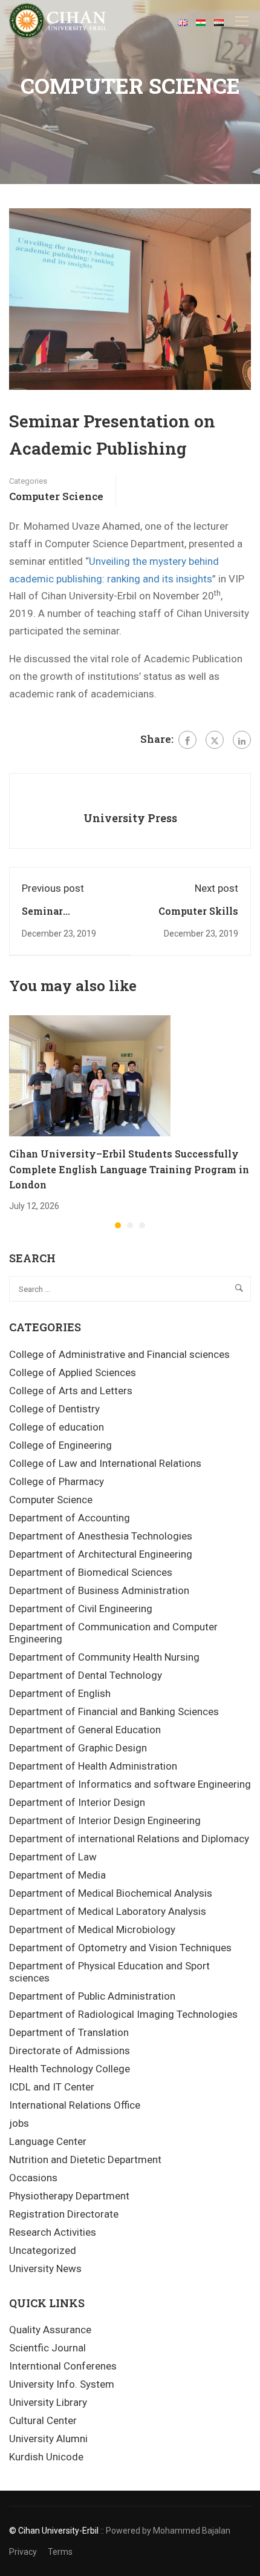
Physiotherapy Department (69, 2196)
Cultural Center (43, 2420)
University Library (48, 2402)
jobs (19, 2123)
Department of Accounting (70, 1518)
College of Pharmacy (57, 1481)
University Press (130, 818)
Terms (60, 2552)
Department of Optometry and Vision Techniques (120, 1948)
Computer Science (56, 496)
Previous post (53, 888)
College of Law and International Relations (105, 1463)
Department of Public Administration (92, 1996)
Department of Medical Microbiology (92, 1929)
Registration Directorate (64, 2214)
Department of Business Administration (99, 1590)
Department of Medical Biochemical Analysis (111, 1893)
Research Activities (53, 2232)
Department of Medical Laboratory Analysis (108, 1911)
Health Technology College (70, 2069)
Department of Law (53, 1857)
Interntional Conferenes (63, 2366)
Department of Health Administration (93, 1766)
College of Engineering (60, 1445)
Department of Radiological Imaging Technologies (123, 2014)
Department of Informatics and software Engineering (130, 1784)
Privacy (23, 2552)
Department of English (60, 1693)
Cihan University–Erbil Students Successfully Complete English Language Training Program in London (129, 1169)
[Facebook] (187, 740)
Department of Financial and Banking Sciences (114, 1711)
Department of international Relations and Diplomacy (129, 1839)
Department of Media (57, 1875)
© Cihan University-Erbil (54, 2531)
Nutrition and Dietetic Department (85, 2159)
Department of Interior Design (77, 1802)
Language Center (48, 2141)
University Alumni (48, 2439)
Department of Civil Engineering (81, 1609)
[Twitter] (215, 740)
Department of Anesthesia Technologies (101, 1536)
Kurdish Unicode (46, 2457)
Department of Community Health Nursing (104, 1657)
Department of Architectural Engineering (101, 1554)
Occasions (33, 2178)
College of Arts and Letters (71, 1391)
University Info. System (62, 2384)
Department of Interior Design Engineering (105, 1820)
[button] (118, 1225)
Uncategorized (43, 2250)
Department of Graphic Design (78, 1748)
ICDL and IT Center (52, 2087)
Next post (216, 888)
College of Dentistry (54, 1409)
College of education (57, 1427)
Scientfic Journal (47, 2348)
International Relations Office (75, 2105)
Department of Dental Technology (86, 1675)
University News (45, 2268)
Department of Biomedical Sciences (91, 1572)
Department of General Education (85, 1730)
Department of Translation (69, 2032)
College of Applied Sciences (73, 1372)
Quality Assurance (50, 2330)
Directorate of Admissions (70, 2051)
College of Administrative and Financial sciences (119, 1354)
